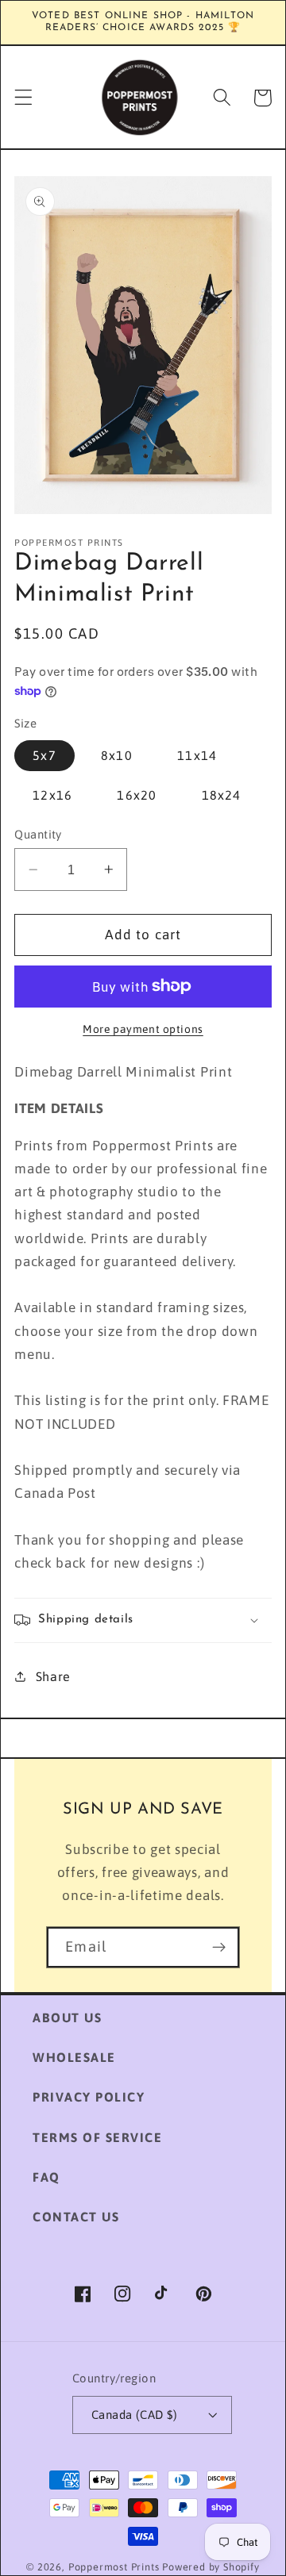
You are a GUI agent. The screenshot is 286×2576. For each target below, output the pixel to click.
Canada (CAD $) (134, 2415)
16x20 (137, 795)
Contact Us (76, 2217)
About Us (67, 2017)
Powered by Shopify (211, 2567)
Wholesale (74, 2057)
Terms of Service (97, 2137)
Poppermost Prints (114, 2567)
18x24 (222, 795)
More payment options (143, 1029)
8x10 (117, 755)
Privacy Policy (89, 2097)
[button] (23, 98)
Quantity (38, 834)
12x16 (52, 795)
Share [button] (53, 1676)
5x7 (44, 755)
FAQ (46, 2177)
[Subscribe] (219, 1948)
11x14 (197, 755)
